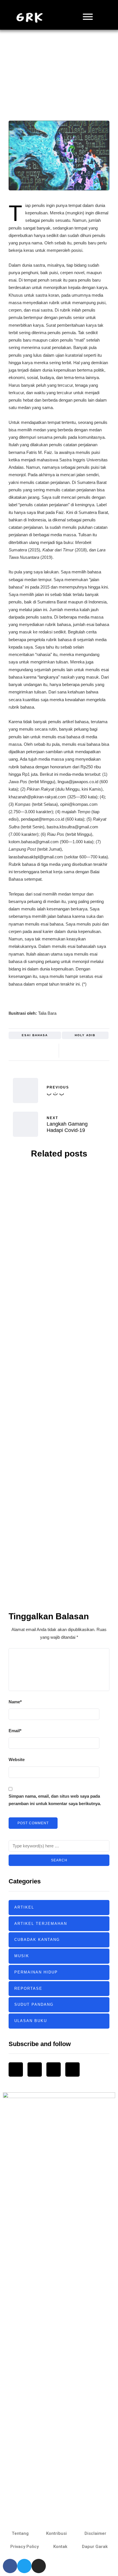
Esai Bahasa (35, 1035)
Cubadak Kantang (37, 1940)
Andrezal (48, 1338)
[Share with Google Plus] (83, 1047)
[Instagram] (39, 2566)
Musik (22, 1956)
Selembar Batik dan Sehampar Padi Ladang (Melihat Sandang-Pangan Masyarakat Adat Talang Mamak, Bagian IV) (59, 1548)
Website (17, 1759)
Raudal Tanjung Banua (52, 1566)
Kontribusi (56, 2533)
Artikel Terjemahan (41, 1924)
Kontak (60, 2547)
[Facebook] (10, 2566)
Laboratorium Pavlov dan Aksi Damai (59, 1328)
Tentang (20, 2533)
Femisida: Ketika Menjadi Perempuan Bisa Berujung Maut (59, 1432)
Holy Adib (54, 81)
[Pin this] (97, 1047)
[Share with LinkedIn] (90, 1047)
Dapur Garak (95, 2547)
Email (15, 1731)
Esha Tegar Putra (51, 1239)
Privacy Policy (24, 2547)
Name (15, 1702)
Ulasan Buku (31, 2021)
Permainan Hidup (36, 1972)
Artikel (59, 64)
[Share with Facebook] (68, 1047)
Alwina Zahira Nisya (50, 1444)
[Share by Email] (68, 1054)
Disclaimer (95, 2533)
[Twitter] (24, 2566)
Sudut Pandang (34, 2004)
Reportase (28, 1988)
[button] (104, 17)
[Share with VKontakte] (104, 1047)
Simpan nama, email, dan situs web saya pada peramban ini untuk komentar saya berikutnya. (55, 1800)
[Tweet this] (75, 1047)
